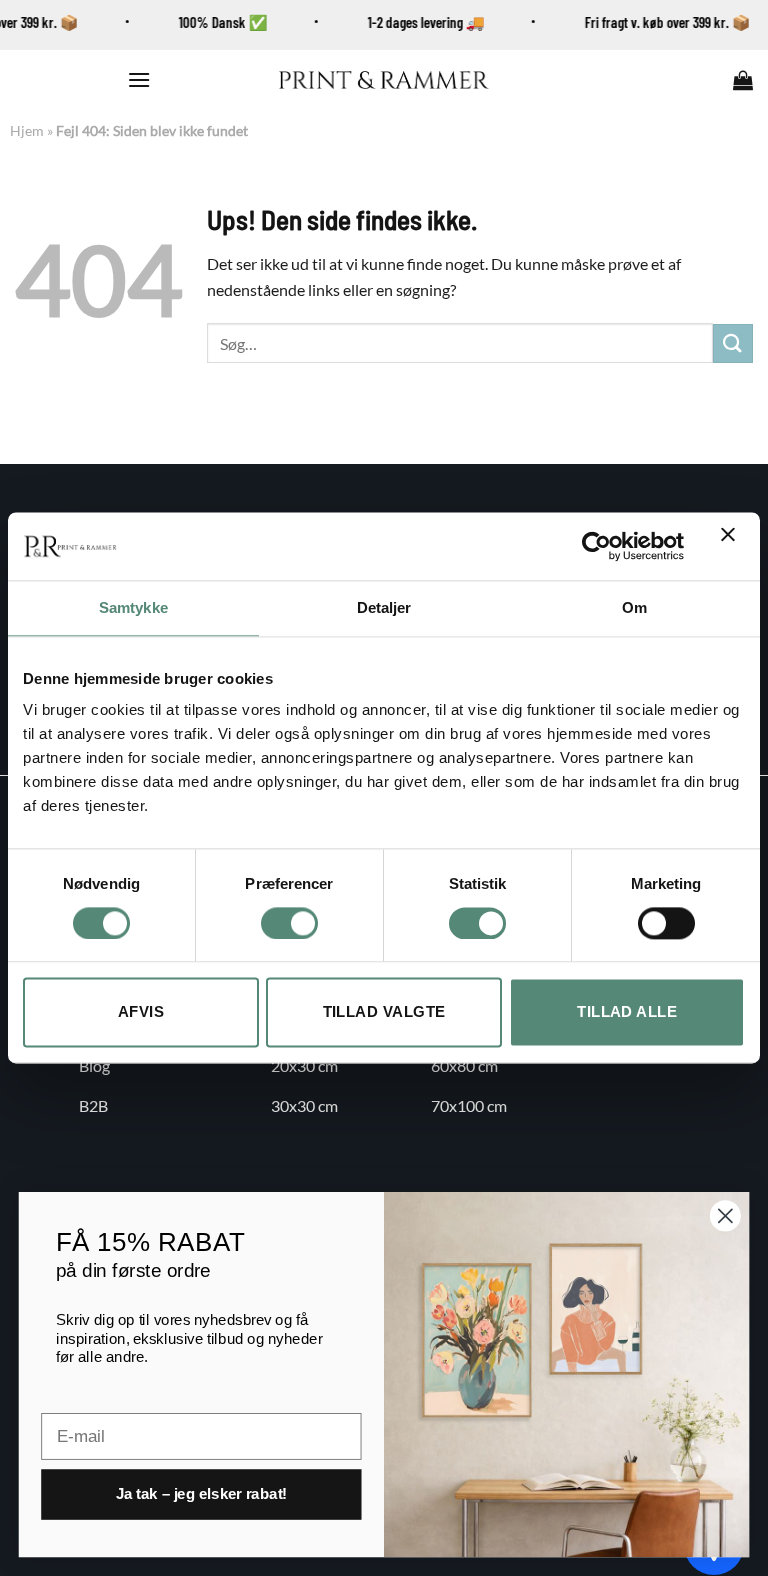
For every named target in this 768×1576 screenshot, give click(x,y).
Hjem (27, 130)
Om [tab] (634, 607)
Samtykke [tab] (133, 607)
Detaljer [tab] (384, 607)
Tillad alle (627, 1012)
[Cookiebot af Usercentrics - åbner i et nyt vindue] (596, 546)
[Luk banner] (733, 546)
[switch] (289, 923)
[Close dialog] (725, 1215)
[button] (139, 79)
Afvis (141, 1012)
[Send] (733, 343)
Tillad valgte (384, 1012)
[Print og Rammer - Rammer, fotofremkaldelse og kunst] (384, 80)
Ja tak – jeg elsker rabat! (201, 1494)
